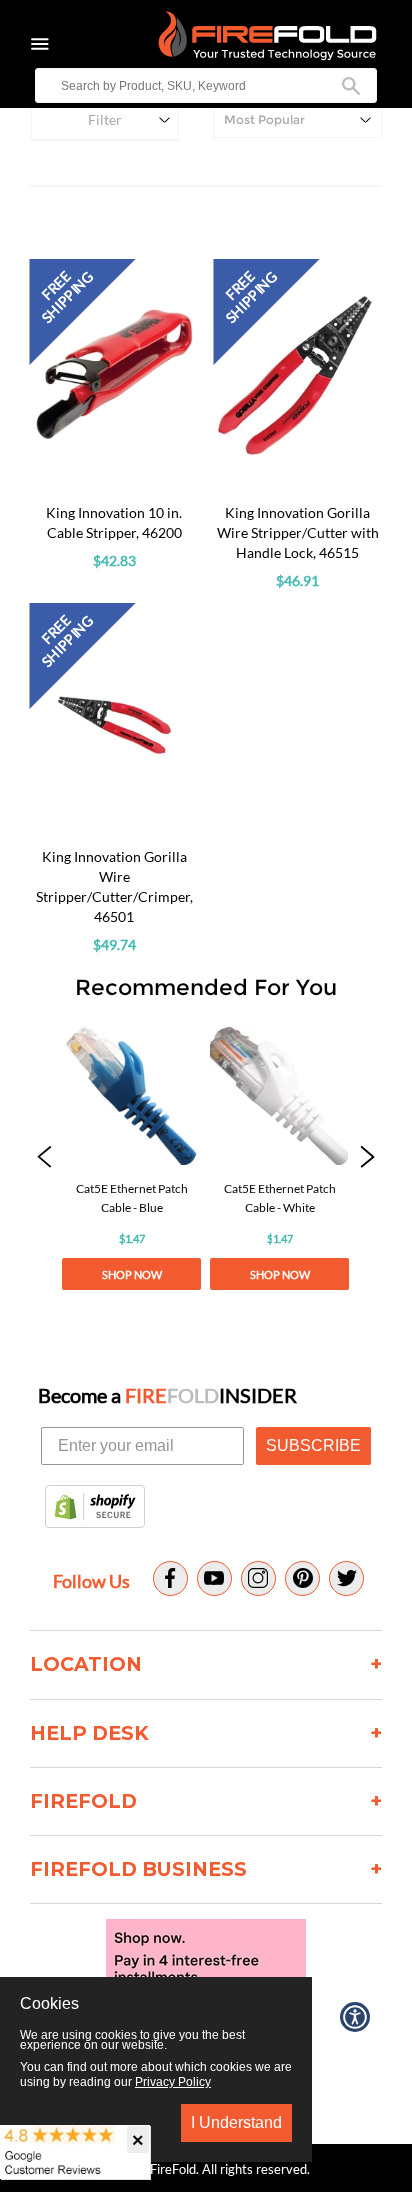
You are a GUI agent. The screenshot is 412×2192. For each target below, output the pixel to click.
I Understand (236, 2122)
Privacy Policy (173, 2082)
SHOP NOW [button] (132, 1274)
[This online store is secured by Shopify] (95, 1508)
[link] (132, 1158)
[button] (44, 1158)
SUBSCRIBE (313, 1445)
